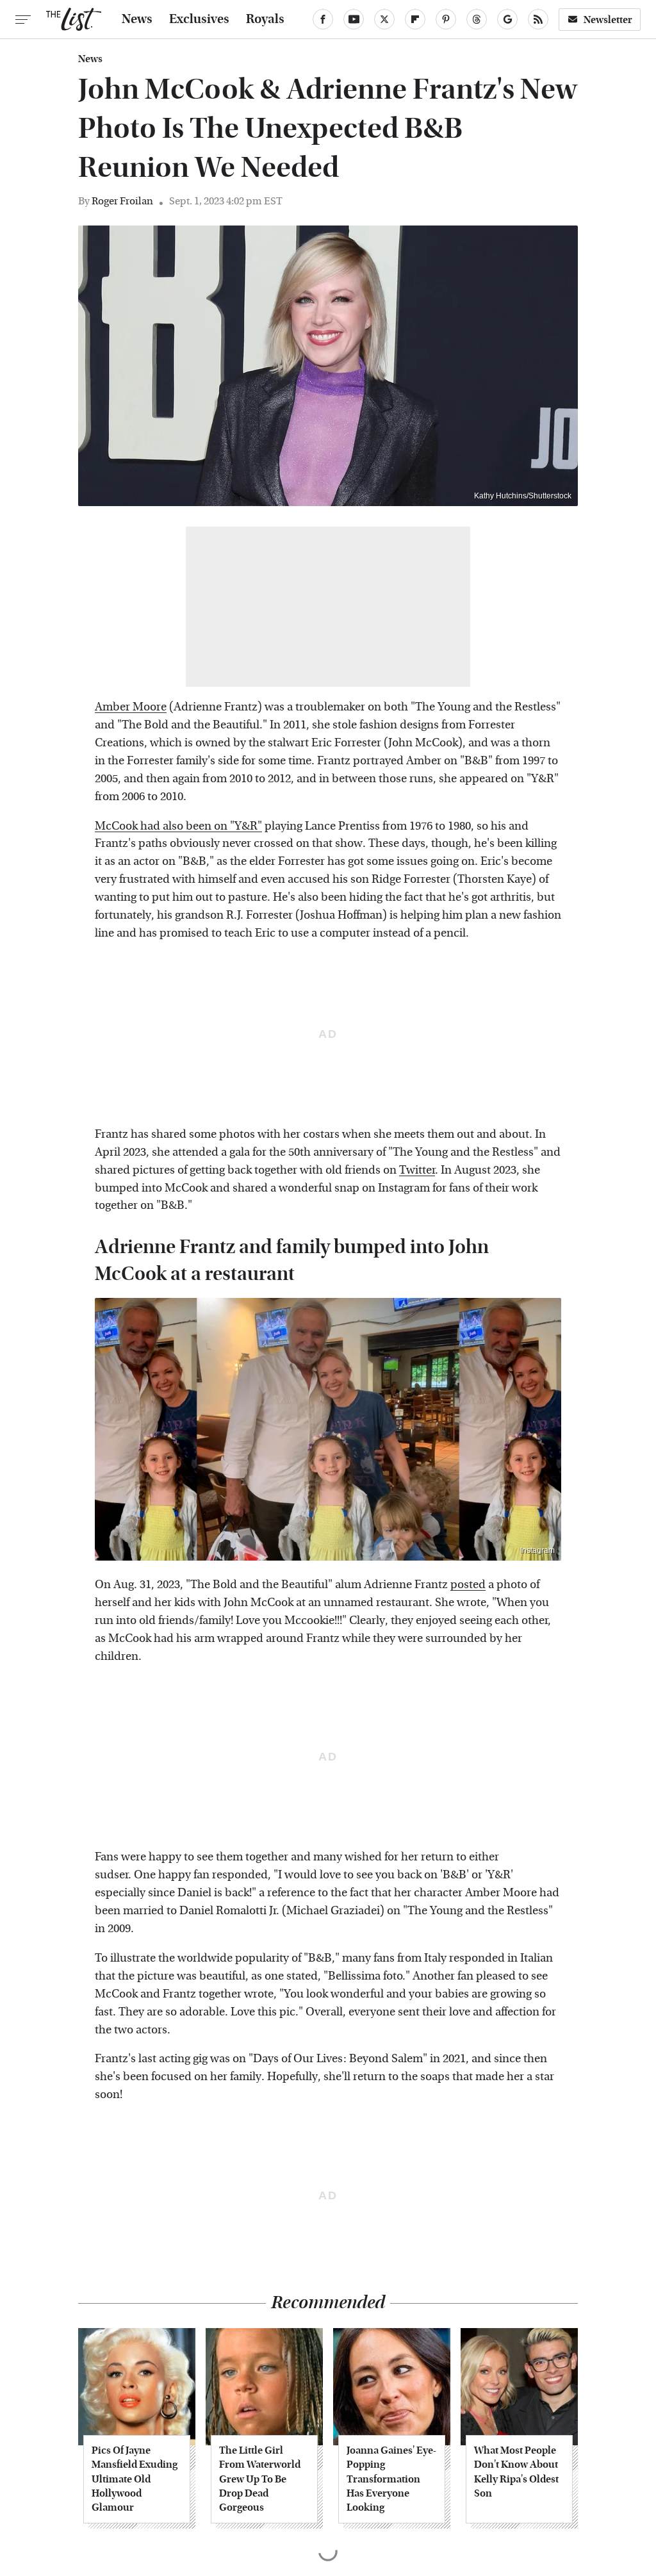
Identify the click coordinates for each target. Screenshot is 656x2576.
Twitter (417, 1170)
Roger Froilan (122, 201)
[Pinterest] (446, 19)
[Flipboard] (415, 19)
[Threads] (477, 19)
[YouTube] (354, 19)
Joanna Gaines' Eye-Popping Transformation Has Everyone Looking (391, 2479)
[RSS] (538, 19)
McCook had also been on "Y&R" (178, 826)
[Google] (507, 19)
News (137, 19)
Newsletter (608, 20)
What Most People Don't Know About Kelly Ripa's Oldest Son (516, 2472)
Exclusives (199, 19)
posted (468, 1585)
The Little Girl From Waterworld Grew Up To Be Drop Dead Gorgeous (260, 2479)
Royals (265, 19)
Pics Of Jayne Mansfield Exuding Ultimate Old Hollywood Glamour (135, 2479)
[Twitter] (384, 19)
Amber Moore (131, 707)
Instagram (537, 1550)
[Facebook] (323, 19)
